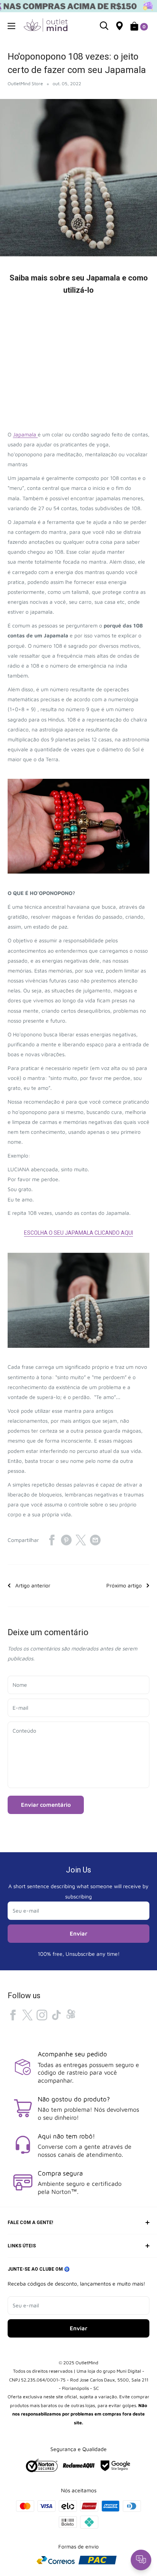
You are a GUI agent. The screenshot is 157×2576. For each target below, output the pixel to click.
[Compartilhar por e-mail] (95, 1540)
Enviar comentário (46, 1805)
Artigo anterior (33, 1585)
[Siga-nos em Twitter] (27, 2015)
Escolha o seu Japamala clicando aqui (78, 1233)
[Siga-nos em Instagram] (42, 2015)
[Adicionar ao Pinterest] (66, 1540)
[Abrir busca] (104, 26)
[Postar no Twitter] (81, 1540)
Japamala (25, 434)
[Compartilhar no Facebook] (52, 1540)
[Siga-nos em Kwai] (71, 2016)
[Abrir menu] (11, 26)
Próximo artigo (124, 1585)
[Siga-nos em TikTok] (56, 2015)
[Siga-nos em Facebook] (13, 2015)
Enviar (78, 1933)
